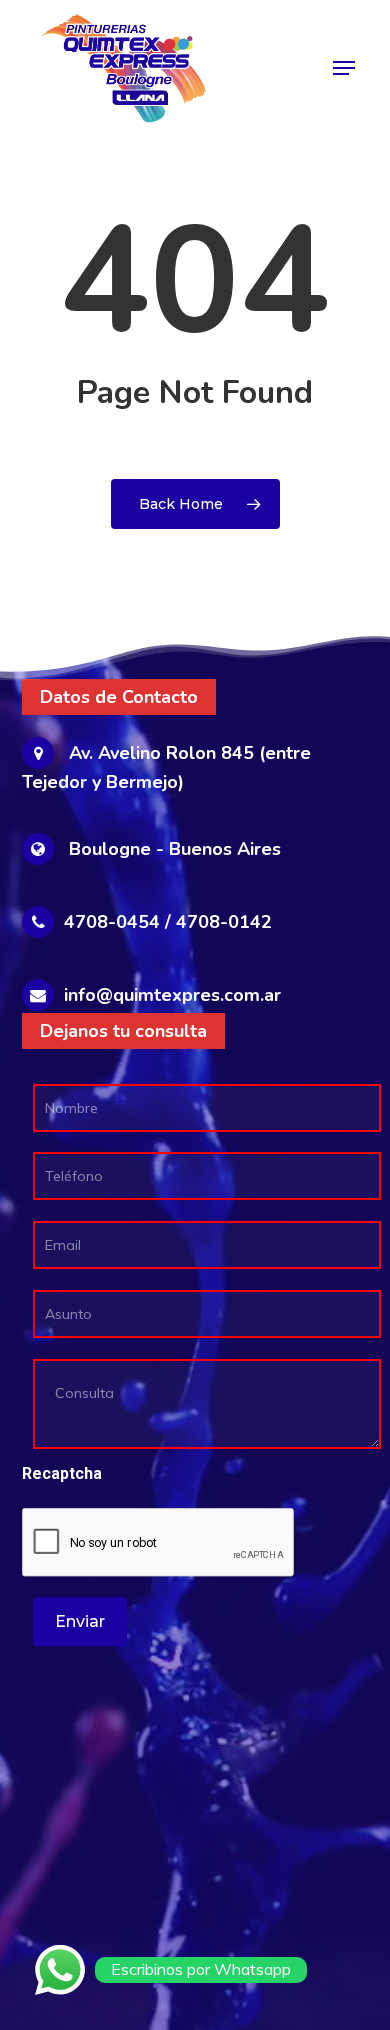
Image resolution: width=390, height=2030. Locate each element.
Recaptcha (62, 1473)
